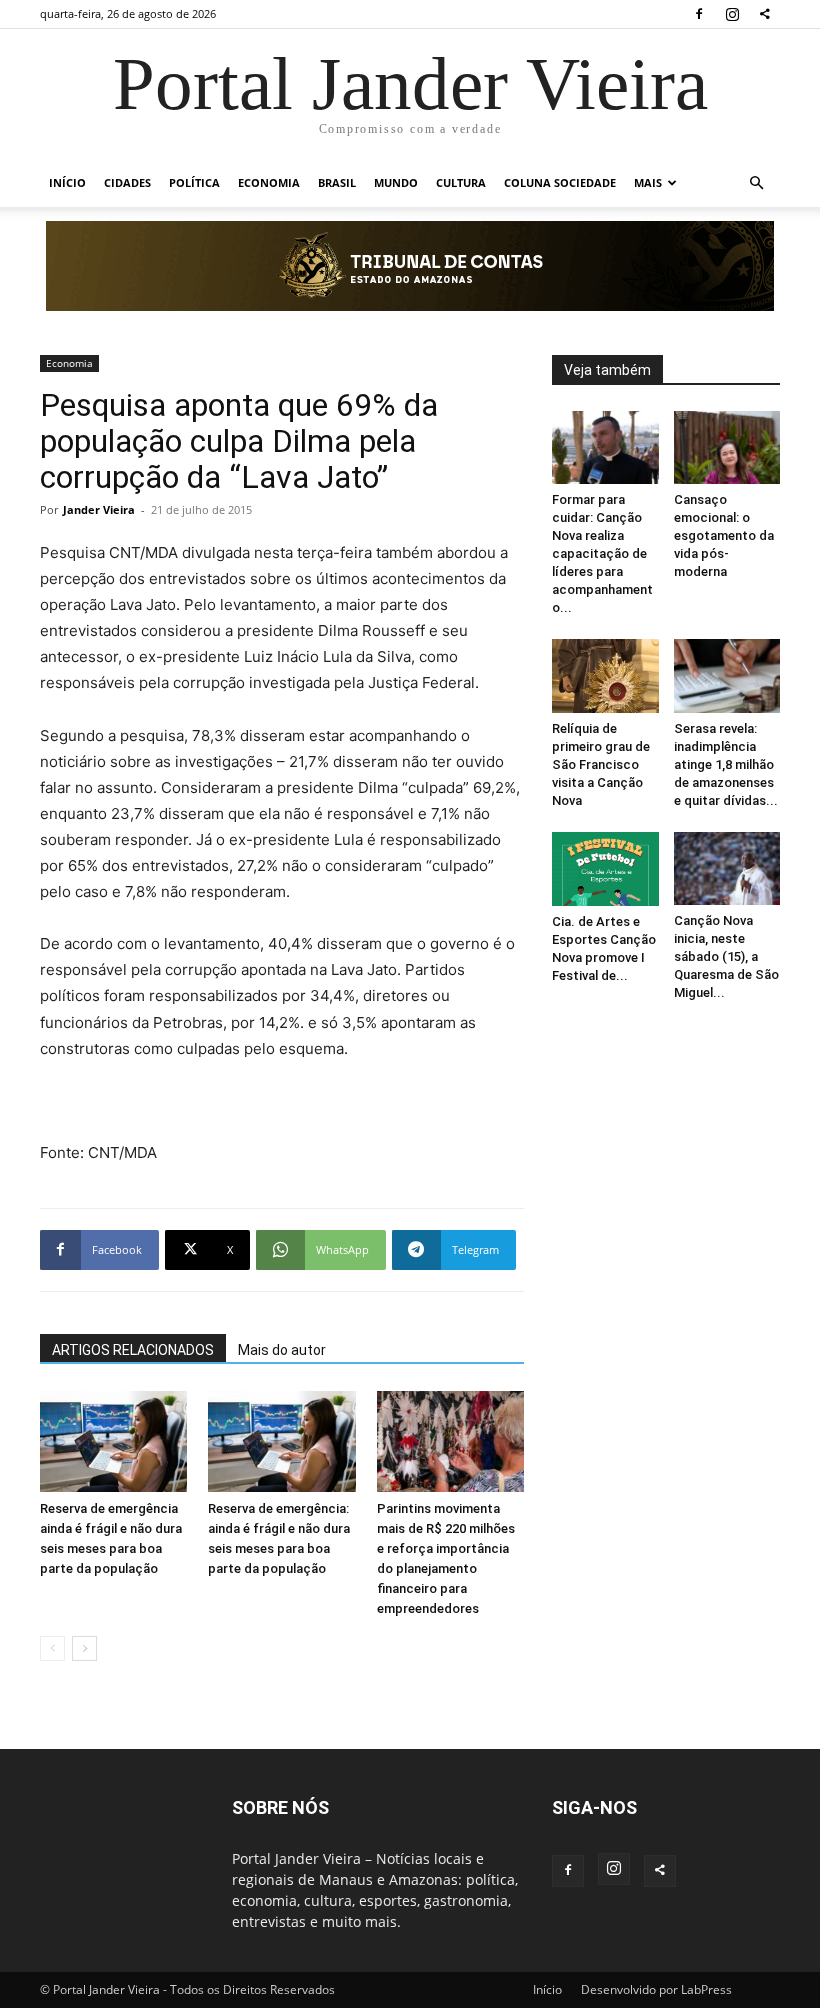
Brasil (337, 182)
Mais (648, 182)
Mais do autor (282, 1350)
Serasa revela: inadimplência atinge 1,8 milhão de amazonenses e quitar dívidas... (726, 764)
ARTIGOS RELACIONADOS (133, 1350)
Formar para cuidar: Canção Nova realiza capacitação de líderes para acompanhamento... (602, 553)
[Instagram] (732, 14)
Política (194, 182)
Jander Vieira (99, 509)
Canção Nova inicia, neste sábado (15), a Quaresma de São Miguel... (726, 956)
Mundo (396, 182)
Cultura (461, 182)
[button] (756, 183)
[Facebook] (699, 14)
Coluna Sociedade (560, 182)
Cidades (127, 182)
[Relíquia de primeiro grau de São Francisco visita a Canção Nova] (605, 676)
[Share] (765, 14)
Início (67, 182)
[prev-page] (52, 1648)
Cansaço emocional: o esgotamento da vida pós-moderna (724, 535)
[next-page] (84, 1648)
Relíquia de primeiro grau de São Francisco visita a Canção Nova (601, 764)
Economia (269, 182)
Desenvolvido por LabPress (656, 1989)
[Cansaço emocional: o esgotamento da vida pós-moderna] (727, 447)
